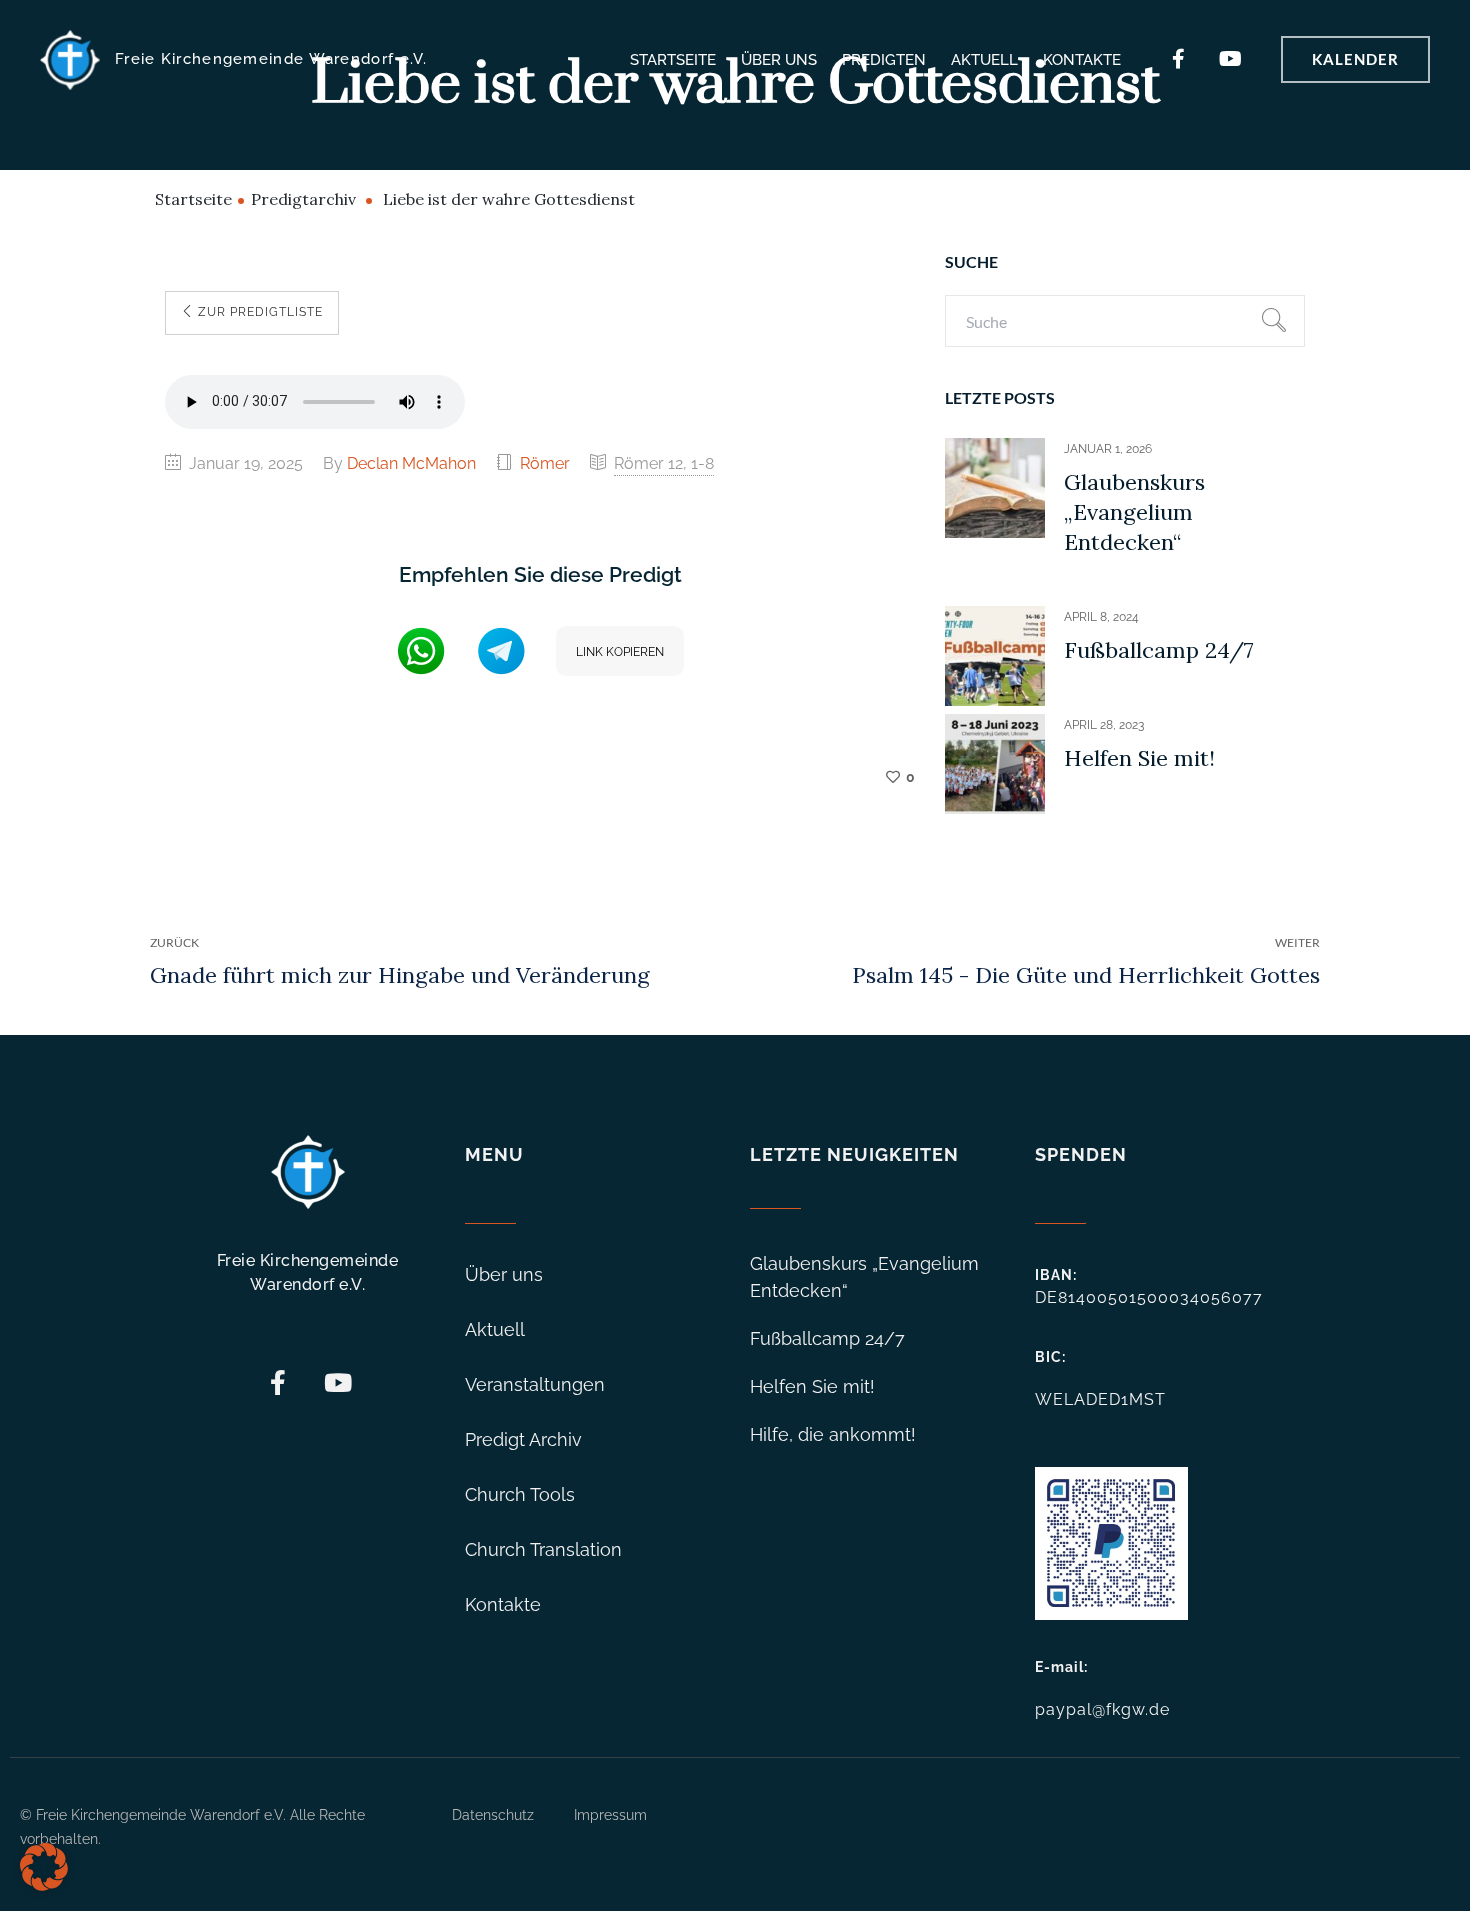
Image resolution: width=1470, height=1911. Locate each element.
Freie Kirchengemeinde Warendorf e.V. (271, 59)
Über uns (779, 60)
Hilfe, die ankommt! (833, 1434)
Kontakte (1082, 60)
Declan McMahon (411, 463)
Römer (545, 463)
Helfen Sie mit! (1139, 758)
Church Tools (520, 1494)
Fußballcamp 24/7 (1159, 650)
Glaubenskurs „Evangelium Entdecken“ (1134, 512)
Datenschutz (493, 1815)
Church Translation (543, 1549)
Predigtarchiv (303, 199)
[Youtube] (1231, 59)
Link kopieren (620, 652)
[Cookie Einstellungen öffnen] (44, 1885)
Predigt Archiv (523, 1439)
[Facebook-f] (1179, 59)
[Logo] (70, 60)
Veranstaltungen (535, 1384)
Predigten (884, 60)
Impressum (610, 1815)
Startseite (673, 60)
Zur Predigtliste (258, 312)
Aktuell (984, 60)
